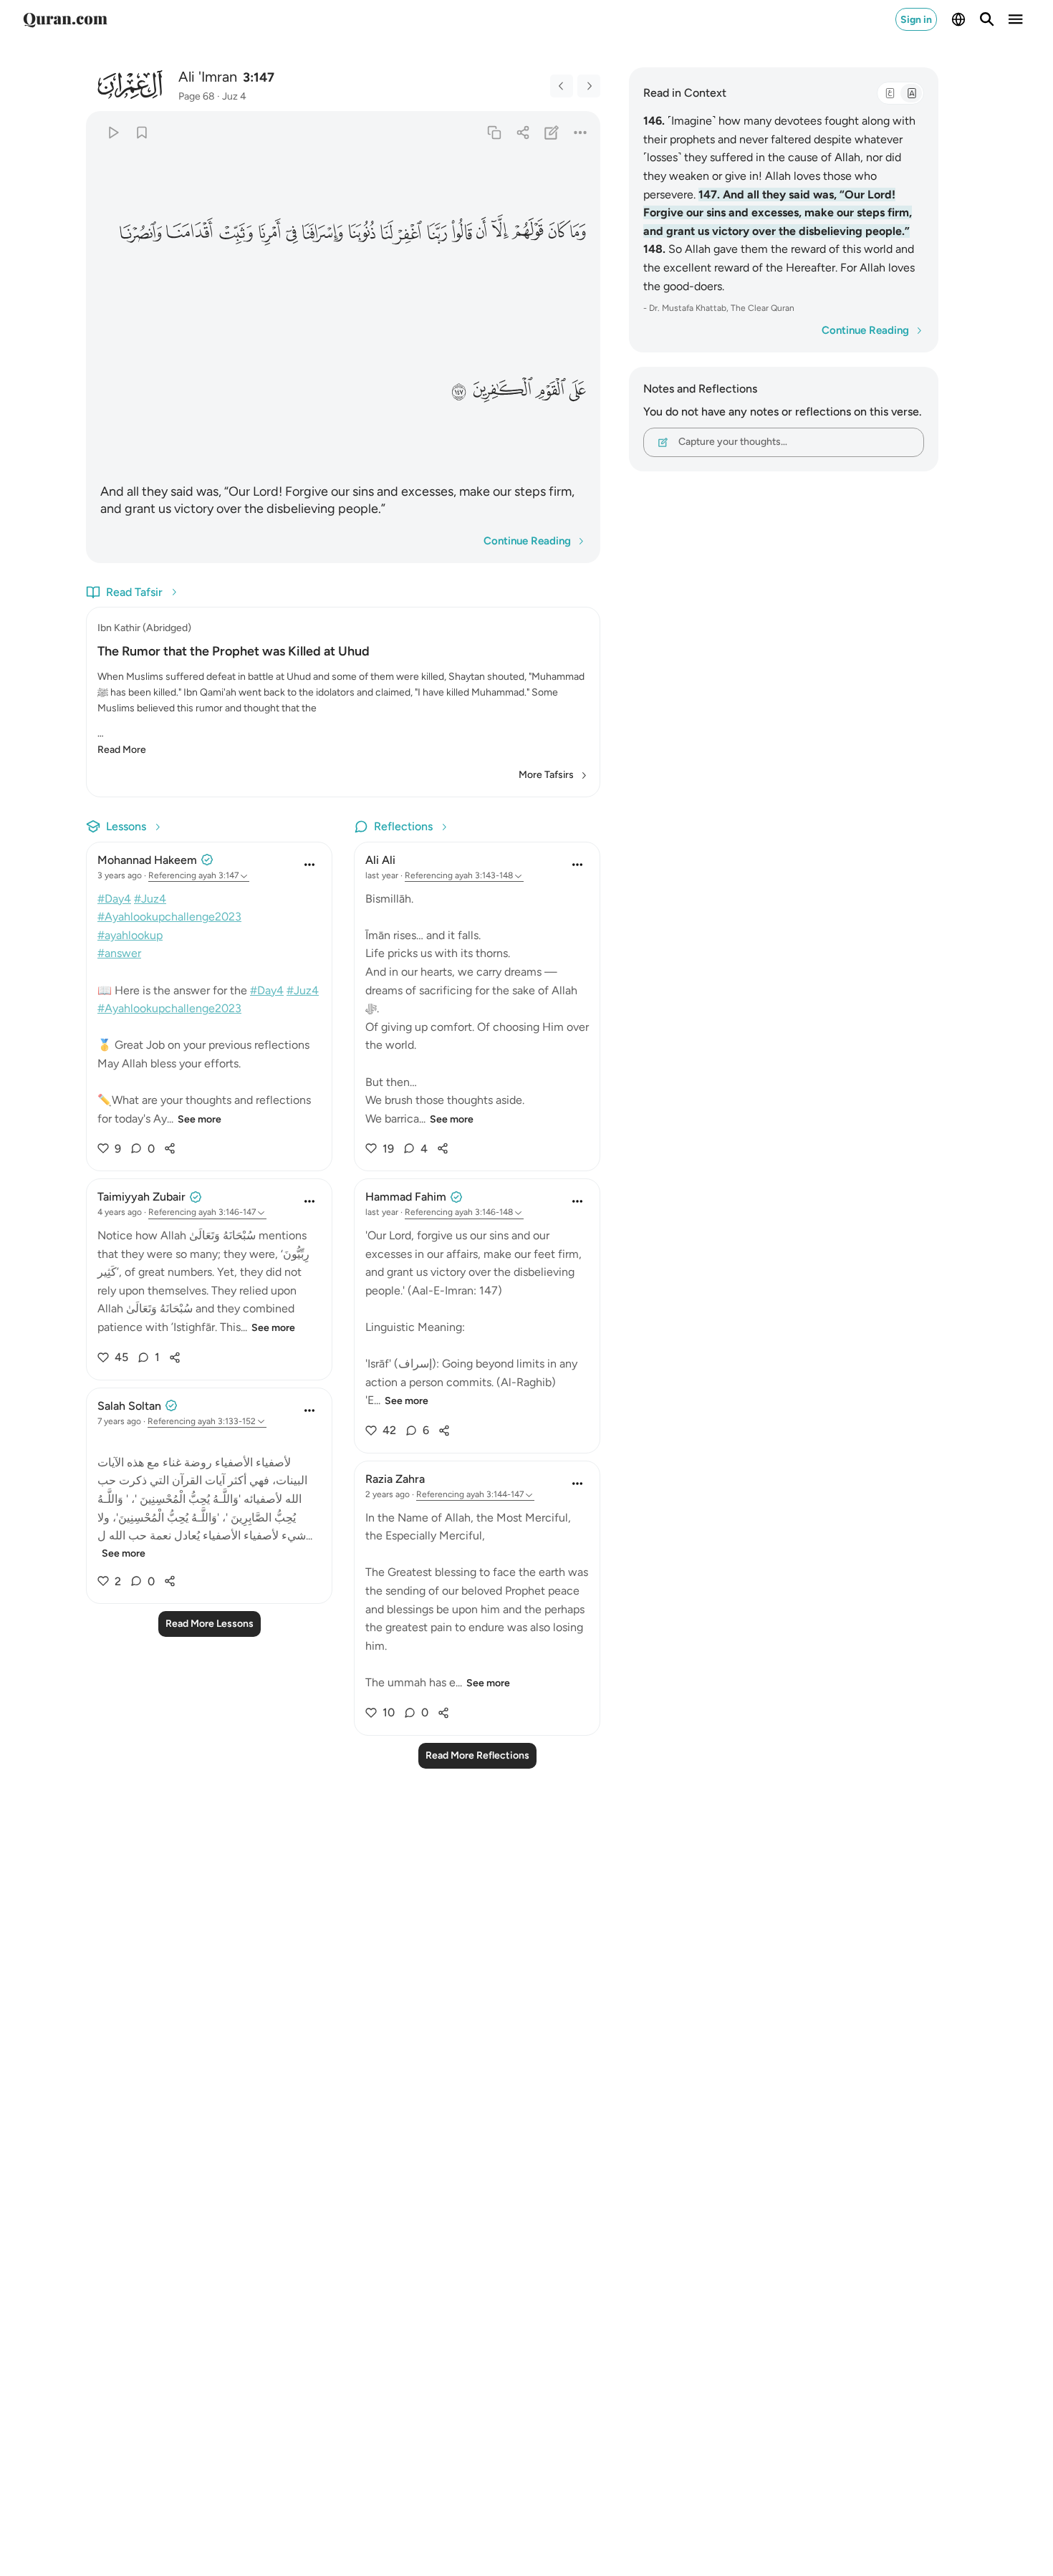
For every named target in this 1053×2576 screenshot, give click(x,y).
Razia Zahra (395, 1479)
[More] (581, 132)
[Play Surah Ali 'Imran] (113, 132)
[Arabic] (890, 93)
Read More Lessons (210, 1624)
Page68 (197, 96)
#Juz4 (150, 899)
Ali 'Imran (208, 77)
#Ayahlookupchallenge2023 (169, 917)
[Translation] (911, 93)
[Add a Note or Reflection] (552, 132)
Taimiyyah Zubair (141, 1197)
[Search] (987, 19)
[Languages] (958, 19)
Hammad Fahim (406, 1197)
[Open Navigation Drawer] (1016, 19)
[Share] (523, 132)
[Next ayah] (589, 86)
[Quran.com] (65, 19)
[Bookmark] (141, 132)
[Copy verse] (494, 132)
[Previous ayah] (562, 86)
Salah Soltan (129, 1406)
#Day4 (114, 899)
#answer (119, 953)
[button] (580, 232)
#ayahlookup (130, 935)
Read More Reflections (477, 1755)
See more (199, 1119)
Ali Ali (380, 860)
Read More (122, 750)
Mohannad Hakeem (147, 860)
